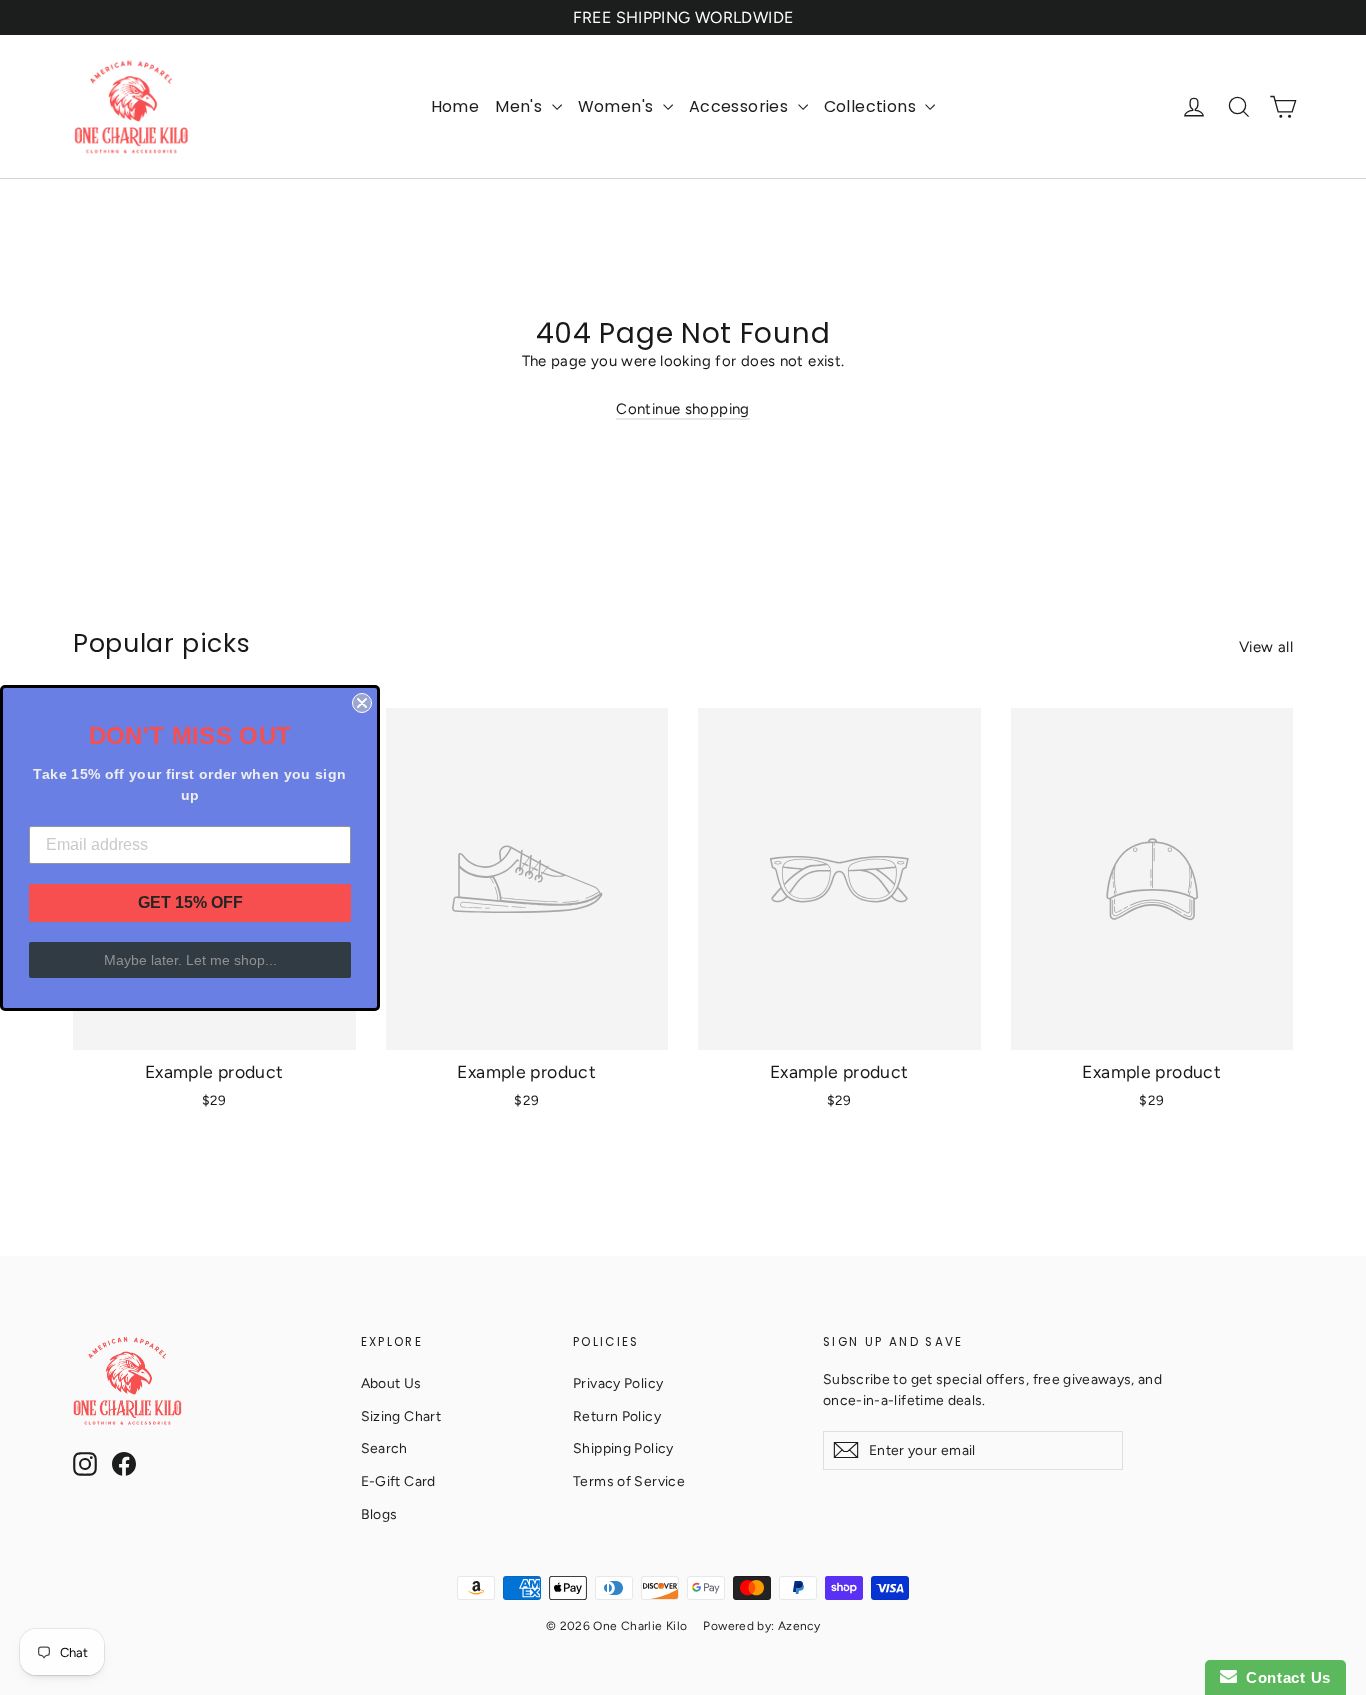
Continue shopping (682, 409)
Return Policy (617, 1416)
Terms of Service (629, 1481)
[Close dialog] (362, 703)
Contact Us (1284, 1677)
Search (384, 1448)
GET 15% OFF (190, 902)
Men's (520, 106)
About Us (391, 1383)
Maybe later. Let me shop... (190, 960)
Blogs (379, 1514)
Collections (872, 106)
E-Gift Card (398, 1481)
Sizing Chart (401, 1416)
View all (1266, 647)
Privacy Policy (618, 1383)
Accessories (741, 106)
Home (455, 106)
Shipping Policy (623, 1448)
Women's (618, 106)
